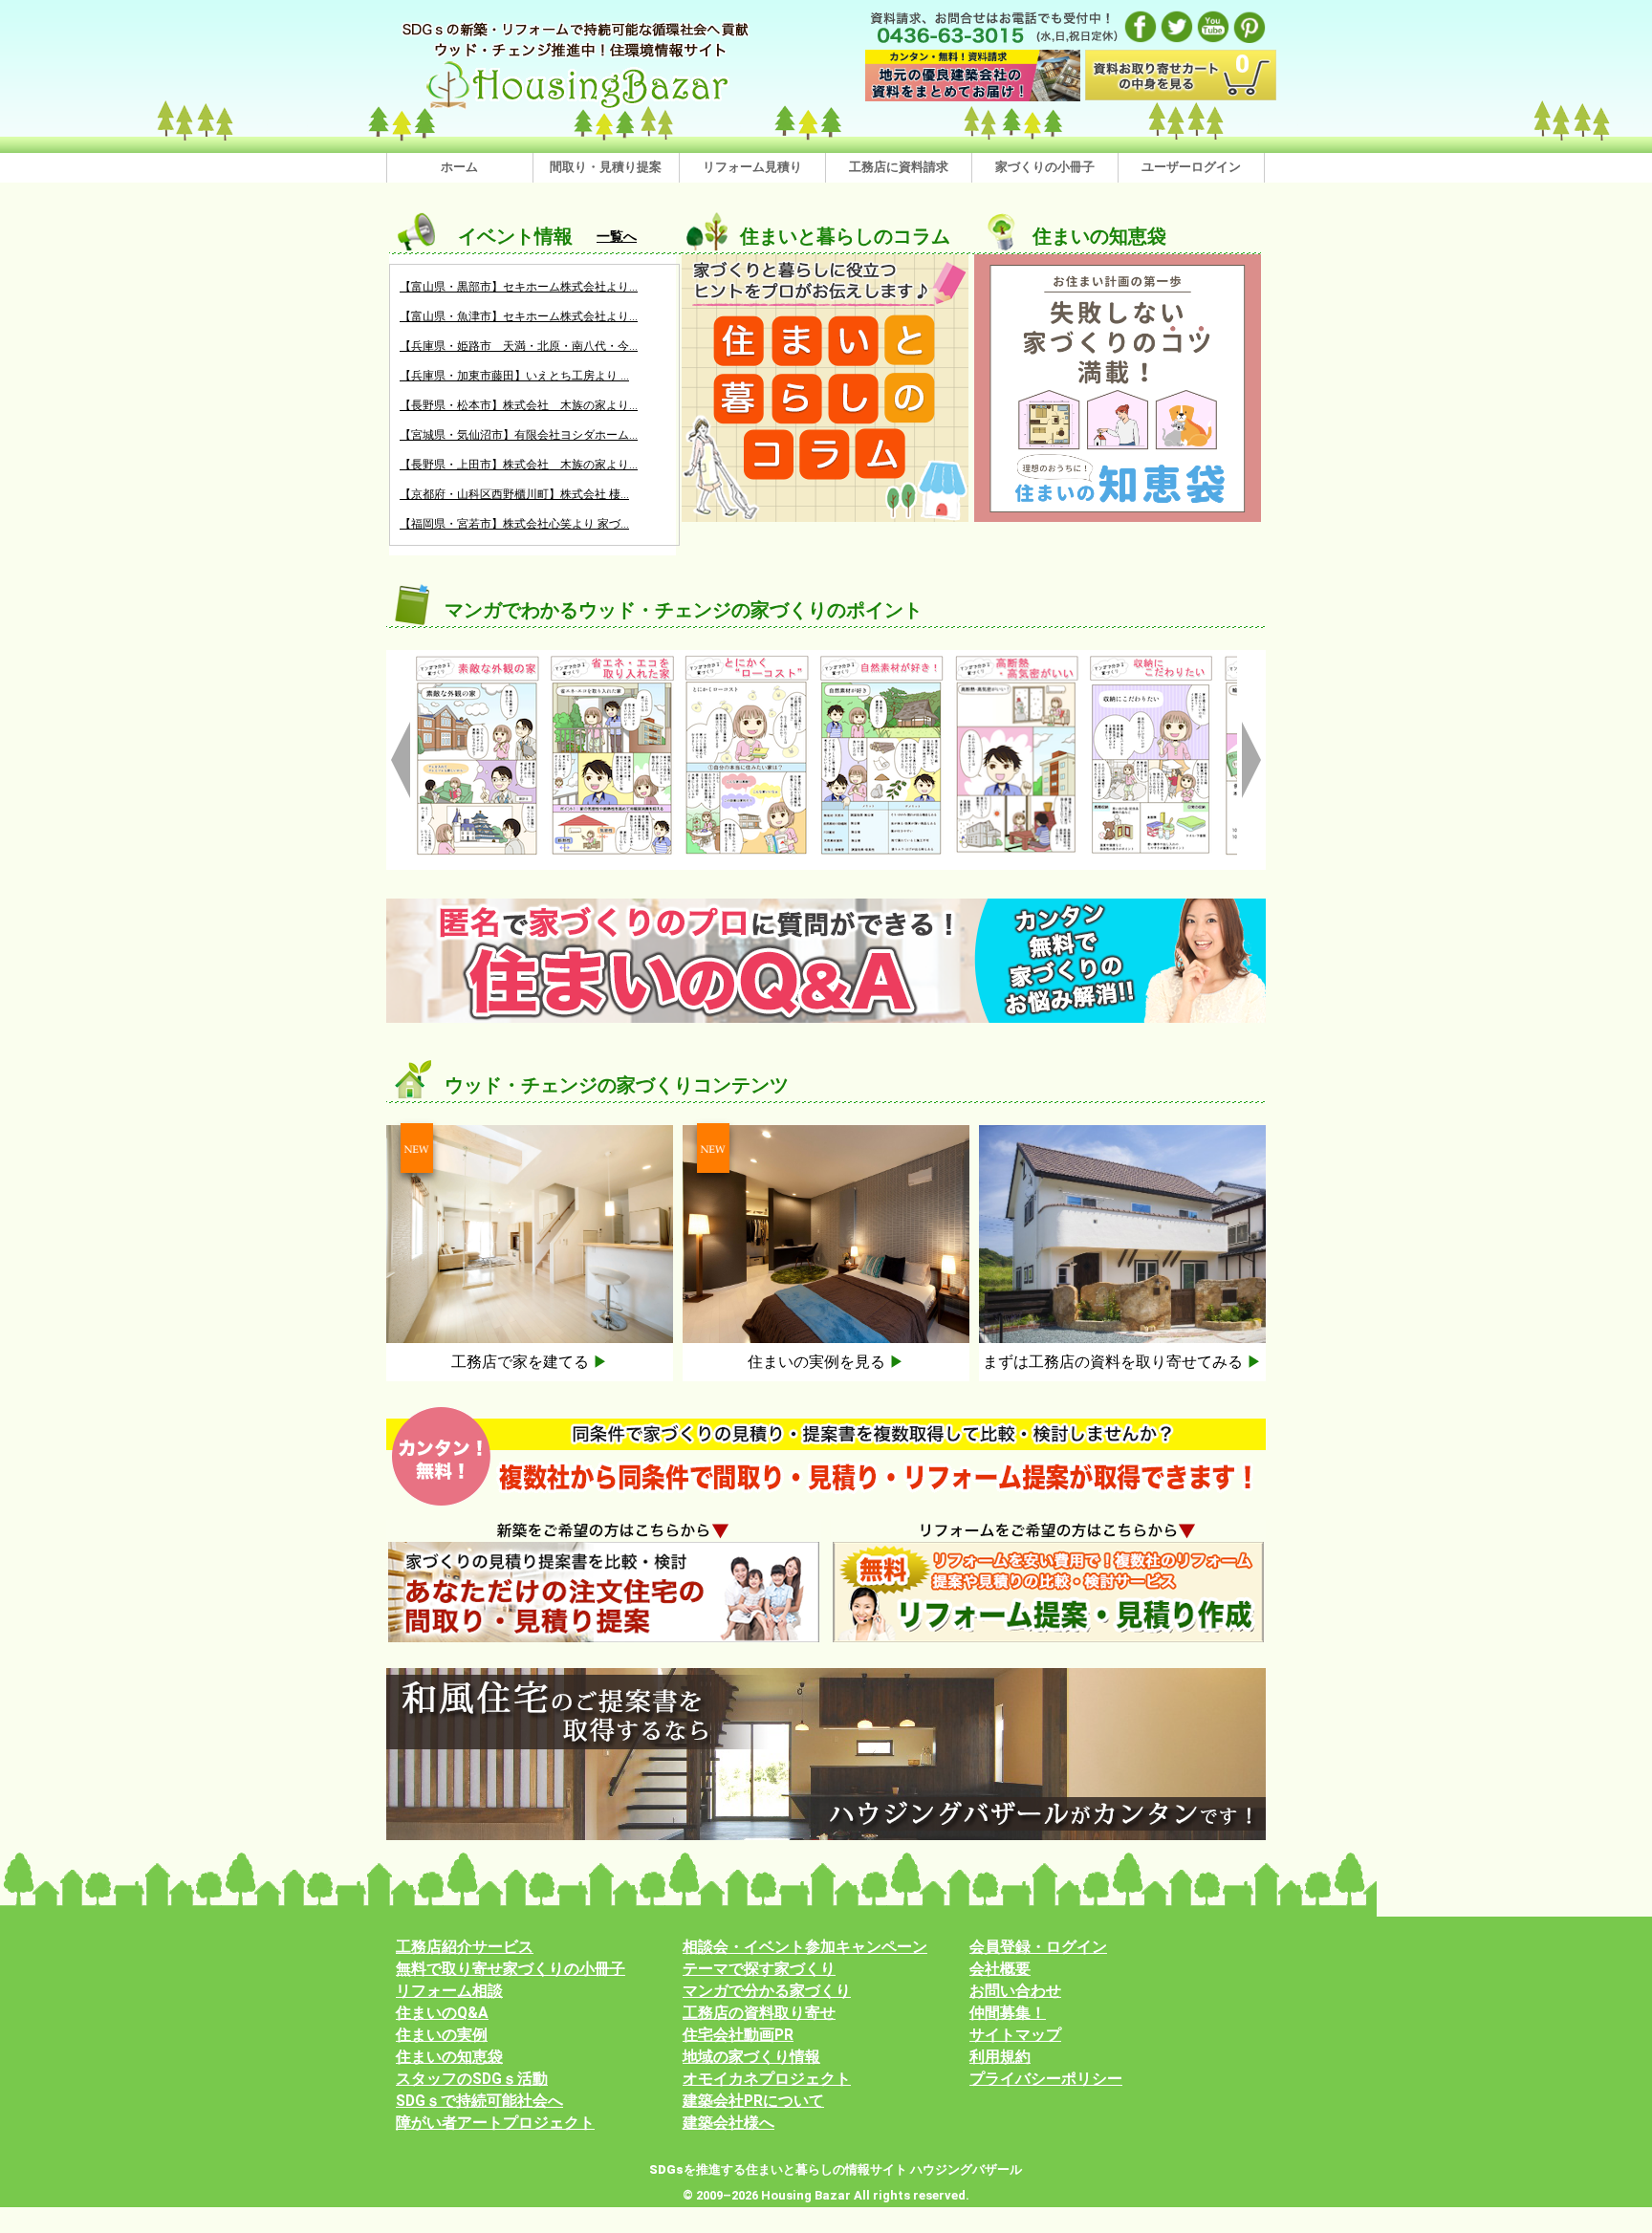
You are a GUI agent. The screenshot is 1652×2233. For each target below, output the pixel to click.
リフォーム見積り (752, 167)
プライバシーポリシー (1046, 2079)
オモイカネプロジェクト (767, 2079)
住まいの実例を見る (826, 1362)
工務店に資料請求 (899, 167)
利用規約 (1000, 2057)
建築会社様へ (728, 2123)
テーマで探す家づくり (759, 1969)
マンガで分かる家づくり (767, 1991)
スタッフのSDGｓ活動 (472, 2079)
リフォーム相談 (449, 1991)
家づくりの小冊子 (1045, 167)
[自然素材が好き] (747, 662)
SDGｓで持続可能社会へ (479, 2101)
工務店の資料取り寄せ (759, 2013)
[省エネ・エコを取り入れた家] (478, 662)
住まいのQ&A (442, 2013)
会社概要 (1000, 1969)
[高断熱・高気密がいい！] (882, 662)
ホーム (459, 167)
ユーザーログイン (1191, 167)
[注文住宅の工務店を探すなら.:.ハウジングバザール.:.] (577, 24)
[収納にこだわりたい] (1017, 662)
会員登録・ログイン (1038, 1947)
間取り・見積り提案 (606, 167)
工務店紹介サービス (465, 1947)
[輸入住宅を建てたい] (1152, 662)
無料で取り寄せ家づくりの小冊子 (511, 1969)
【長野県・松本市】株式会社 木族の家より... (519, 405)
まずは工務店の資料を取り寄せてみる (1122, 1362)
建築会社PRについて (753, 2101)
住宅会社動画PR (738, 2035)
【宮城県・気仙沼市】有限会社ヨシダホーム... (519, 435)
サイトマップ (1015, 2035)
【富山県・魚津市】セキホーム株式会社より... (519, 316)
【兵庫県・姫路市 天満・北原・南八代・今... (519, 346)
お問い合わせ (1015, 1991)
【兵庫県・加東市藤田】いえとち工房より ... (514, 376)
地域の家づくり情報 (751, 2057)
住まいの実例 (442, 2035)
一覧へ (617, 236)
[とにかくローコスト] (612, 662)
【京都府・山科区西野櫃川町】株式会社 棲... (514, 494)
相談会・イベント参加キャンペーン (805, 1947)
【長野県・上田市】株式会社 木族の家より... (519, 465)
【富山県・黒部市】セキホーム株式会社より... (519, 287)
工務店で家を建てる (530, 1362)
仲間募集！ (1008, 2013)
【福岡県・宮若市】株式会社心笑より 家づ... (514, 524)
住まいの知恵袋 (449, 2057)
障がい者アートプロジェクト (495, 2123)
